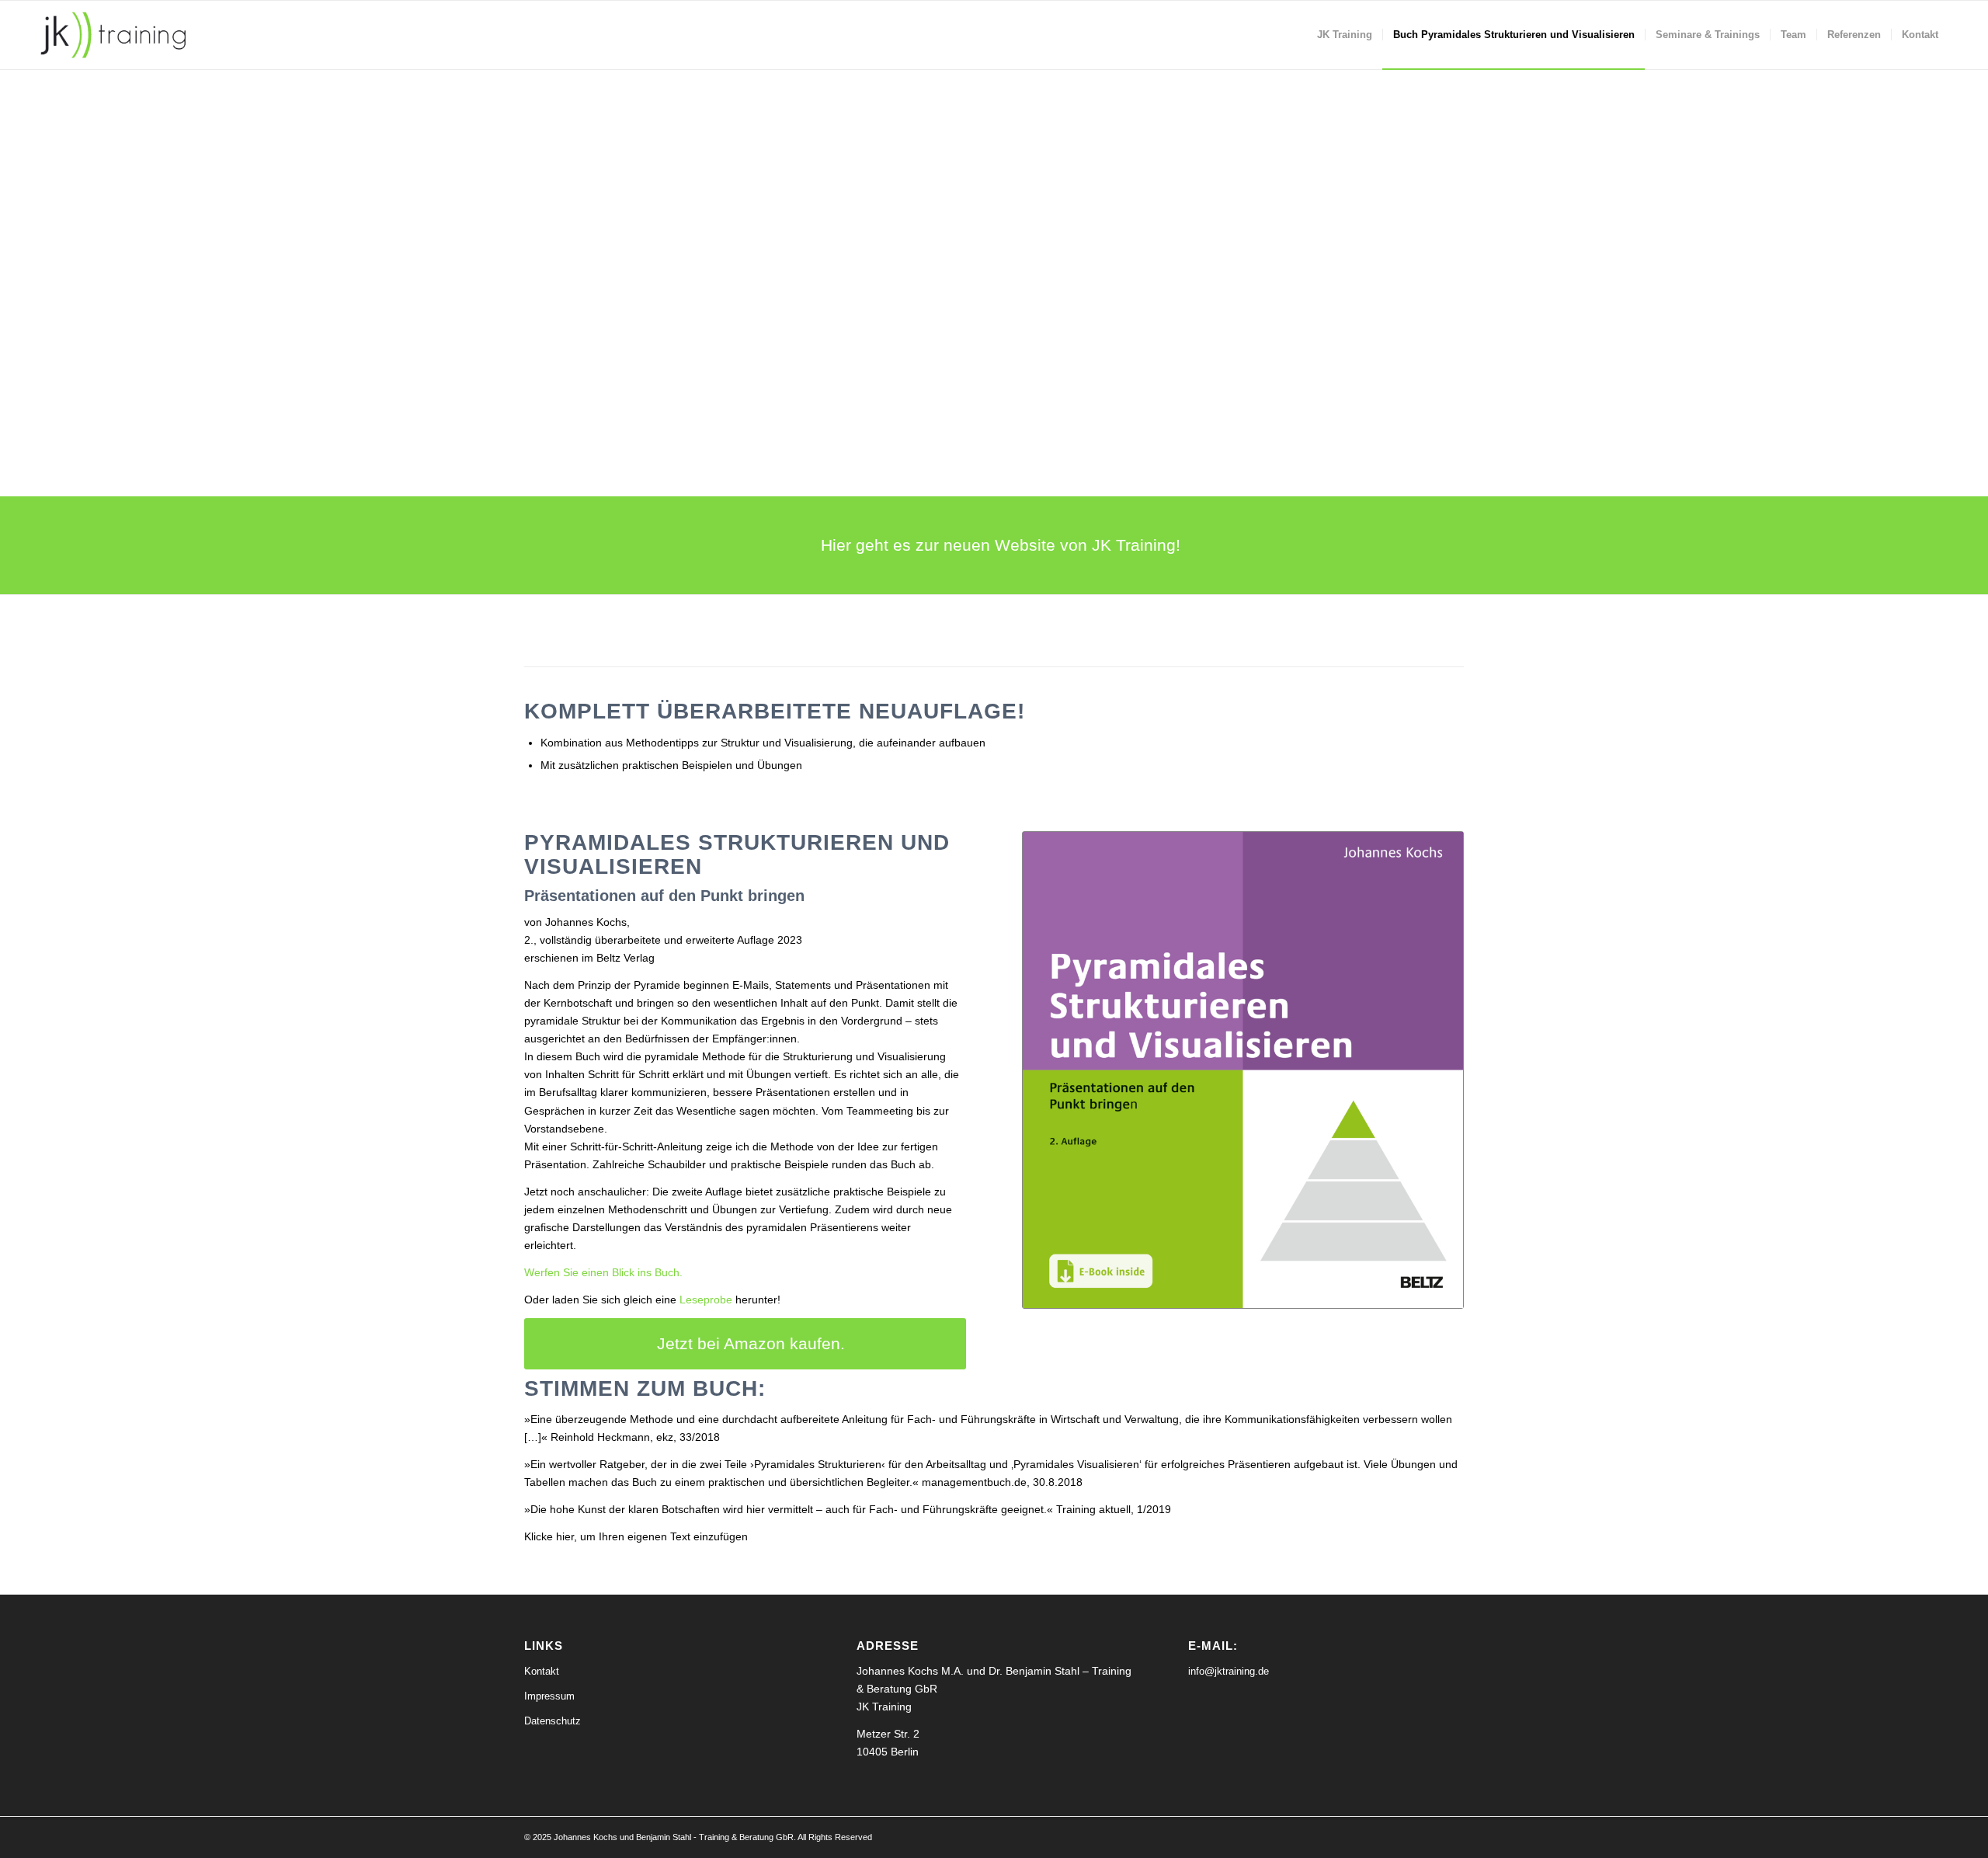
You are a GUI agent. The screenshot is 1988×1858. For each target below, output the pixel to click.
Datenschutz (553, 1721)
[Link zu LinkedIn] (1429, 1836)
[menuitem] (1345, 35)
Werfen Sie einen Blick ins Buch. (603, 1272)
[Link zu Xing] (1406, 1836)
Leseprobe (706, 1300)
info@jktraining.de (1229, 1671)
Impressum (549, 1696)
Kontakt (542, 1671)
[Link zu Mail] (1452, 1836)
